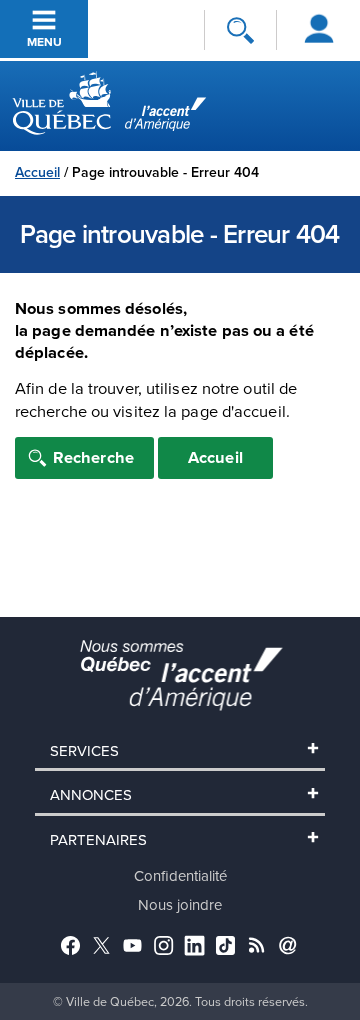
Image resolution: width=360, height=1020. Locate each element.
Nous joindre (180, 904)
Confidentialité (180, 875)
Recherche (93, 457)
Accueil (37, 172)
